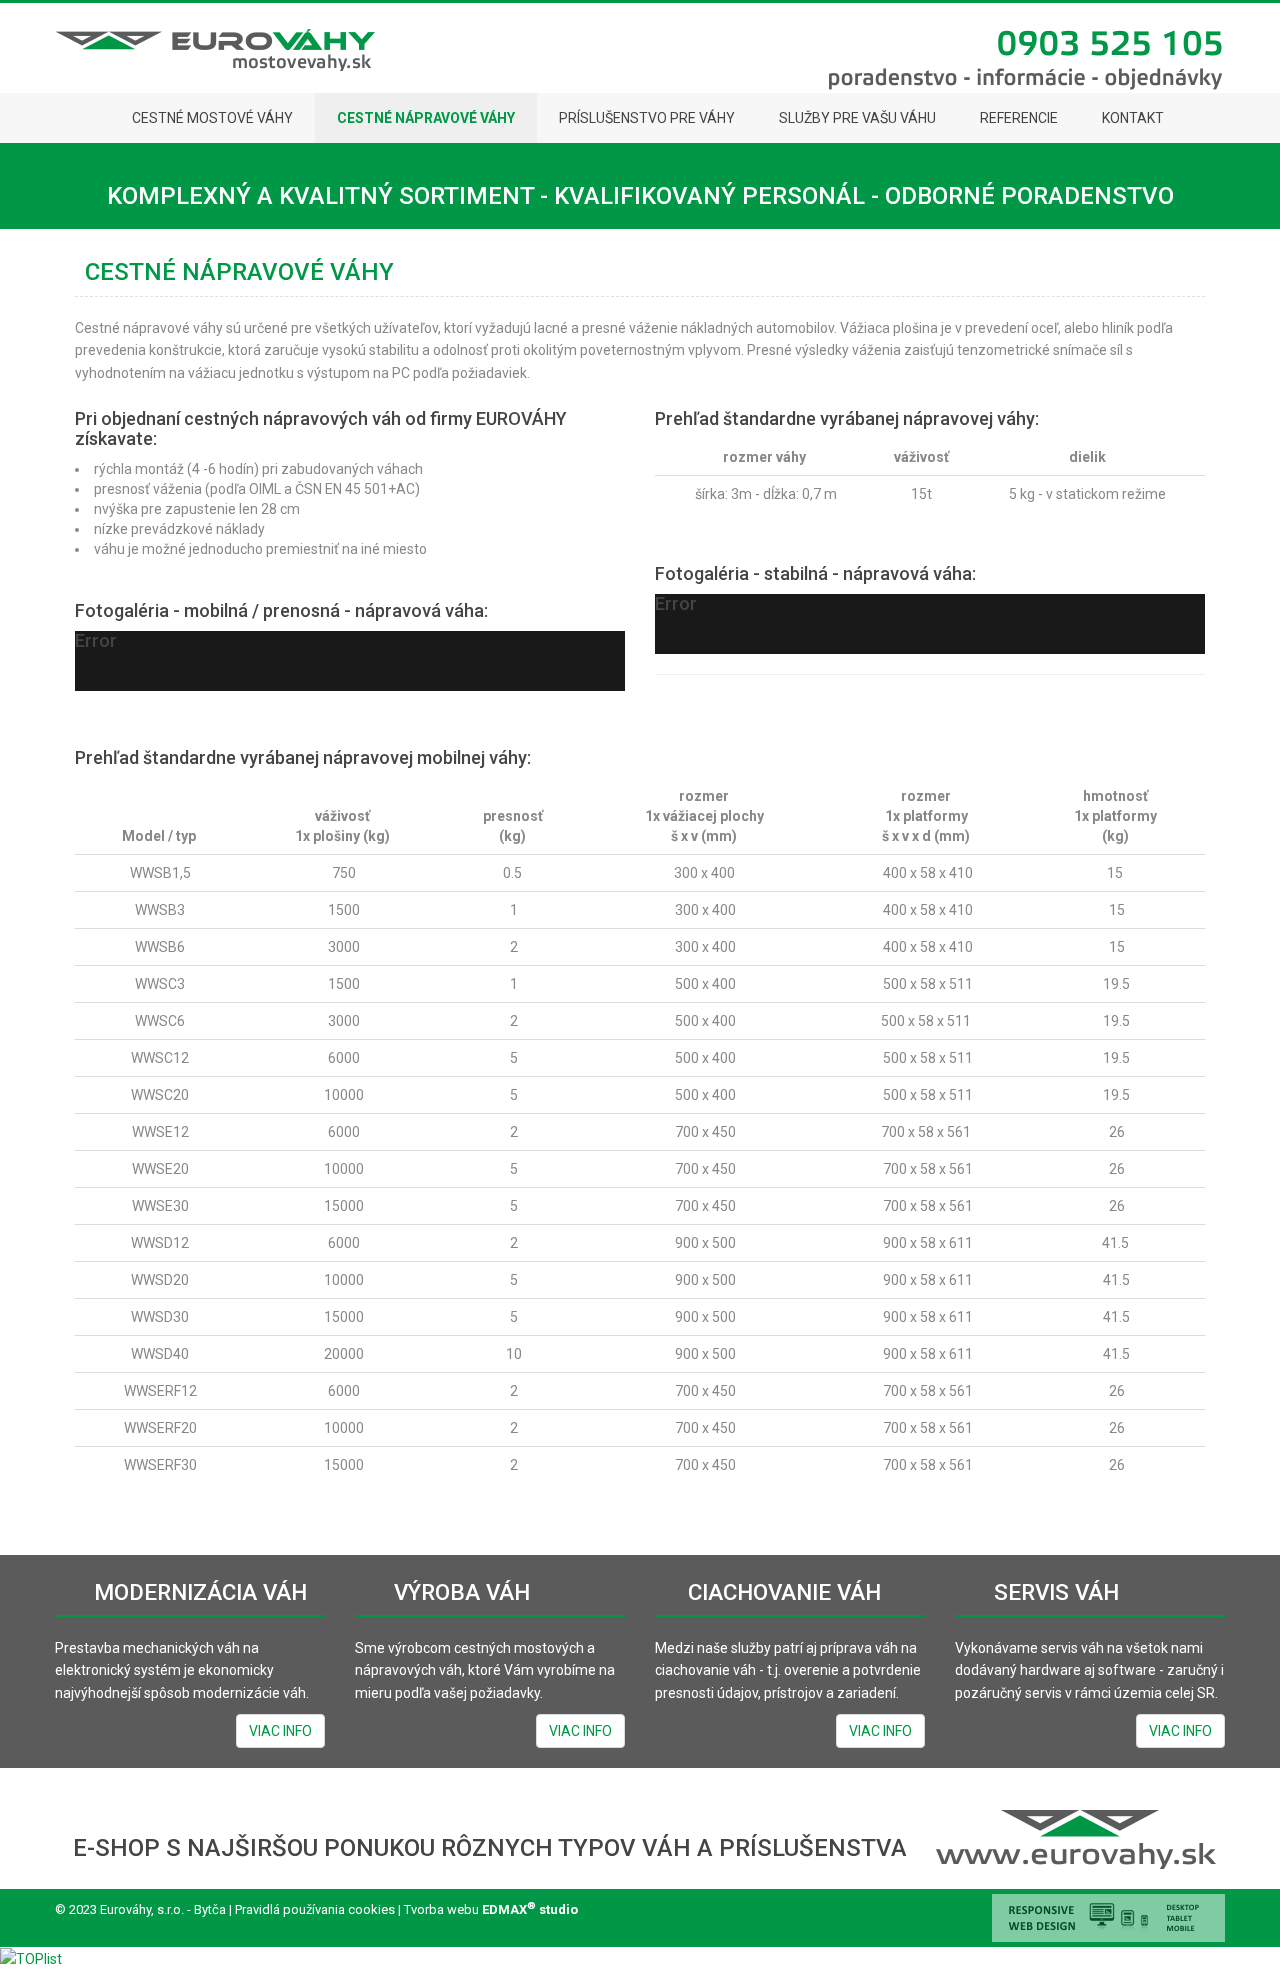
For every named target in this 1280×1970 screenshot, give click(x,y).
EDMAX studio (530, 1909)
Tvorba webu (440, 1909)
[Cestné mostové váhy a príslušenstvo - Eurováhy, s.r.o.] (82, 118)
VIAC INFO (280, 1731)
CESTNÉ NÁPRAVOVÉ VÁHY (239, 272)
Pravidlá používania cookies (313, 1909)
